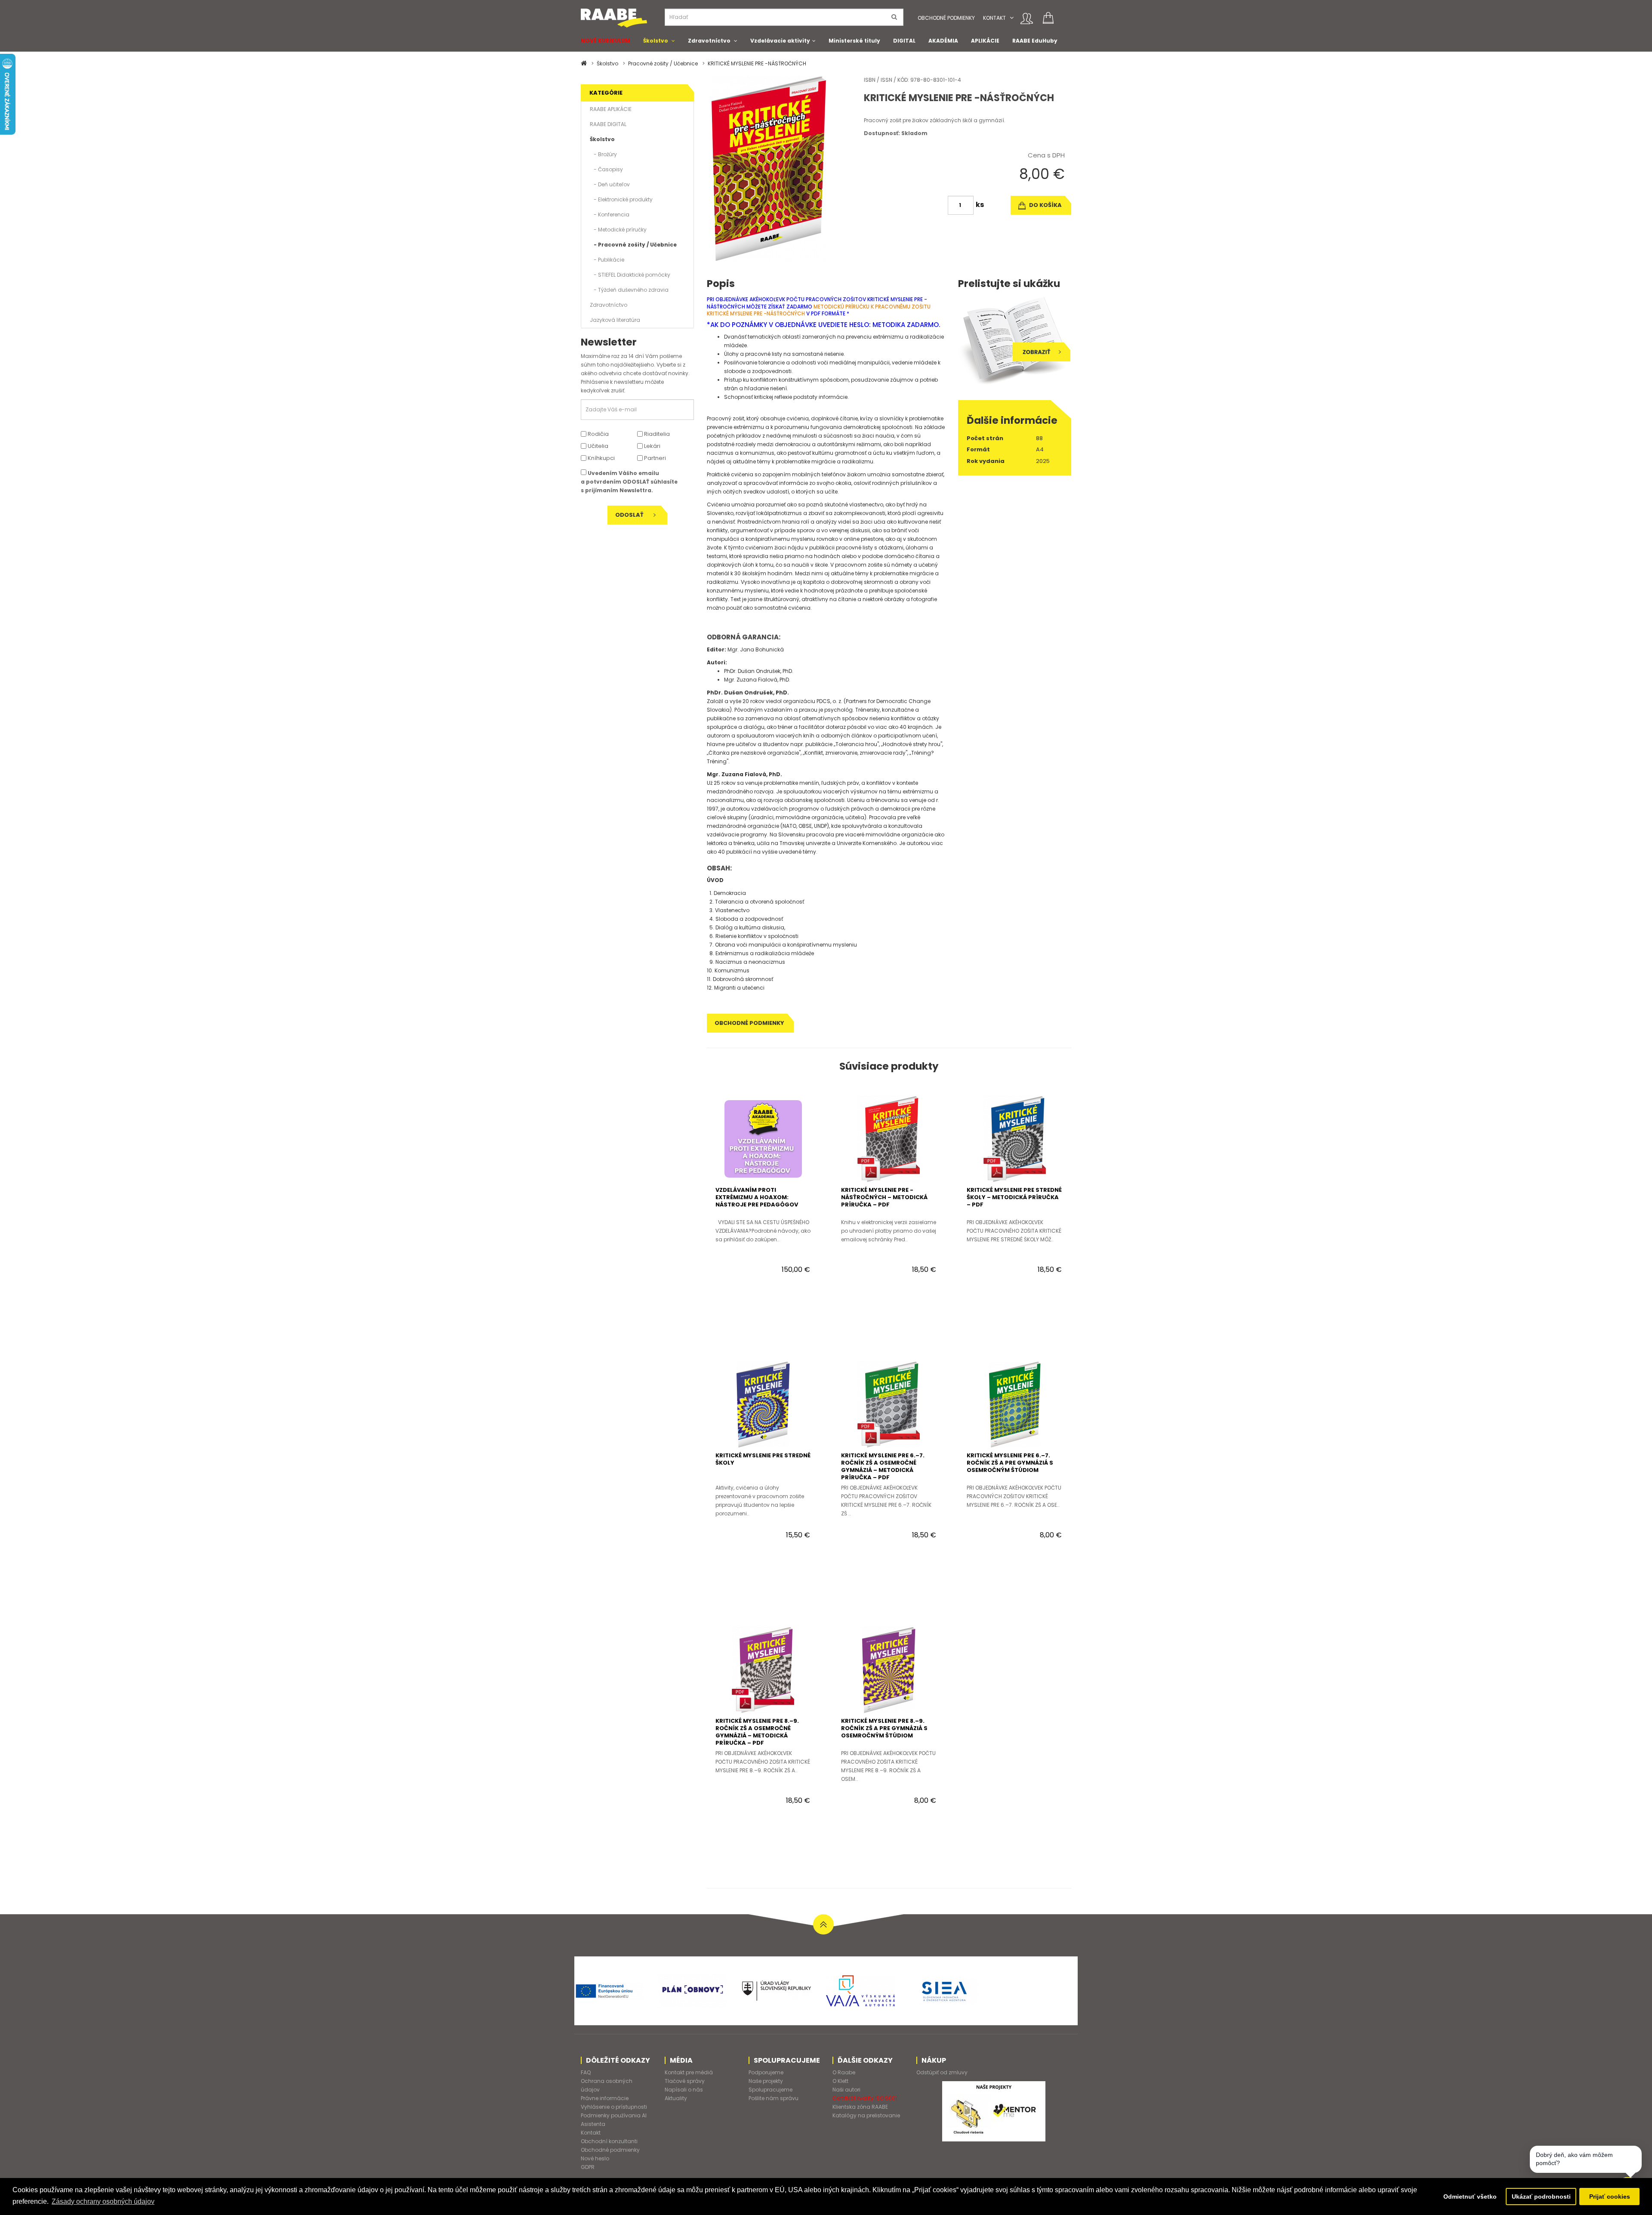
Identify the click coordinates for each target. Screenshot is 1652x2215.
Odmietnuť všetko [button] (1470, 2196)
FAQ (586, 2072)
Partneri (654, 458)
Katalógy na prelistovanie (866, 2115)
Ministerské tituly (854, 41)
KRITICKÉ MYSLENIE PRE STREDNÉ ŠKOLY (763, 1459)
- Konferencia (610, 214)
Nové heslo (595, 2158)
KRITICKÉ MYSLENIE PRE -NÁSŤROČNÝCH (757, 63)
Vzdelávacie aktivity (780, 41)
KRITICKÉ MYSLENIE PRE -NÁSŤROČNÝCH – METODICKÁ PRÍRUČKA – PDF (884, 1197)
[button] (1012, 18)
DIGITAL (904, 41)
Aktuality (676, 2098)
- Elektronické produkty (621, 199)
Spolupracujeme (771, 2090)
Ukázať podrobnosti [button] (1541, 2196)
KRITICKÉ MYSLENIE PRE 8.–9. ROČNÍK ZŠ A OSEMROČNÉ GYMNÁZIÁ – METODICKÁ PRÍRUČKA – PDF (757, 1732)
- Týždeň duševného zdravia (629, 290)
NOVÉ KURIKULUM (606, 41)
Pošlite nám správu (774, 2098)
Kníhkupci (601, 458)
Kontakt (994, 18)
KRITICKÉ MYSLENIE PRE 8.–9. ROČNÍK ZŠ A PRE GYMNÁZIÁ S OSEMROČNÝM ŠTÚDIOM (884, 1728)
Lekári (652, 446)
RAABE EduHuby (1035, 41)
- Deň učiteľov (610, 184)
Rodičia (598, 434)
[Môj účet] (1027, 19)
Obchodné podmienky (946, 18)
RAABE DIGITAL (608, 124)
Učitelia (597, 446)
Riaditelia (656, 434)
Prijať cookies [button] (1610, 2196)
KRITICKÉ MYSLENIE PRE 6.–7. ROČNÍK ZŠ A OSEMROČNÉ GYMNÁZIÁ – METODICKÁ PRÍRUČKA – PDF (883, 1466)
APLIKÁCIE (985, 41)
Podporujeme (766, 2072)
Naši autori (846, 2090)
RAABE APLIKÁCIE (611, 109)
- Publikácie (607, 260)
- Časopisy (606, 169)
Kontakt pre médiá (689, 2072)
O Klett (840, 2081)
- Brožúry (603, 154)
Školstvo (656, 41)
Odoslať (630, 515)
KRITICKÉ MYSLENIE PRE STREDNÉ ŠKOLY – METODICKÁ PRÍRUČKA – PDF (1014, 1197)
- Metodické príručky (618, 230)
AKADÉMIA (943, 41)
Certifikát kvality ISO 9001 (865, 2098)
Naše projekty (766, 2081)
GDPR (588, 2167)
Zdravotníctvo (709, 41)
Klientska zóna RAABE (860, 2107)
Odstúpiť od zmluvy (942, 2072)
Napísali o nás (684, 2090)
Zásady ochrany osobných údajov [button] (103, 2201)
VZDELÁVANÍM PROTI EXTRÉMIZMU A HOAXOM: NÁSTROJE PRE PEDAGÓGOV (757, 1197)
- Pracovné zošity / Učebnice (633, 245)
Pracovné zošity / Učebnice (663, 63)
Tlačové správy (685, 2081)
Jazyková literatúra (615, 320)
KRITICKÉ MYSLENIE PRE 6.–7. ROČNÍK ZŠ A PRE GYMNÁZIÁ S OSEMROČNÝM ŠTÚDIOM (1010, 1463)
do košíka (1045, 205)
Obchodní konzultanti (609, 2141)
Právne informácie (605, 2098)
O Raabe (844, 2072)
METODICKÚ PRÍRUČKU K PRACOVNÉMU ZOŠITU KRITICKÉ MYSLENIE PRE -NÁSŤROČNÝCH (819, 310)
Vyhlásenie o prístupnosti (614, 2107)
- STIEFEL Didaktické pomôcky (630, 275)
